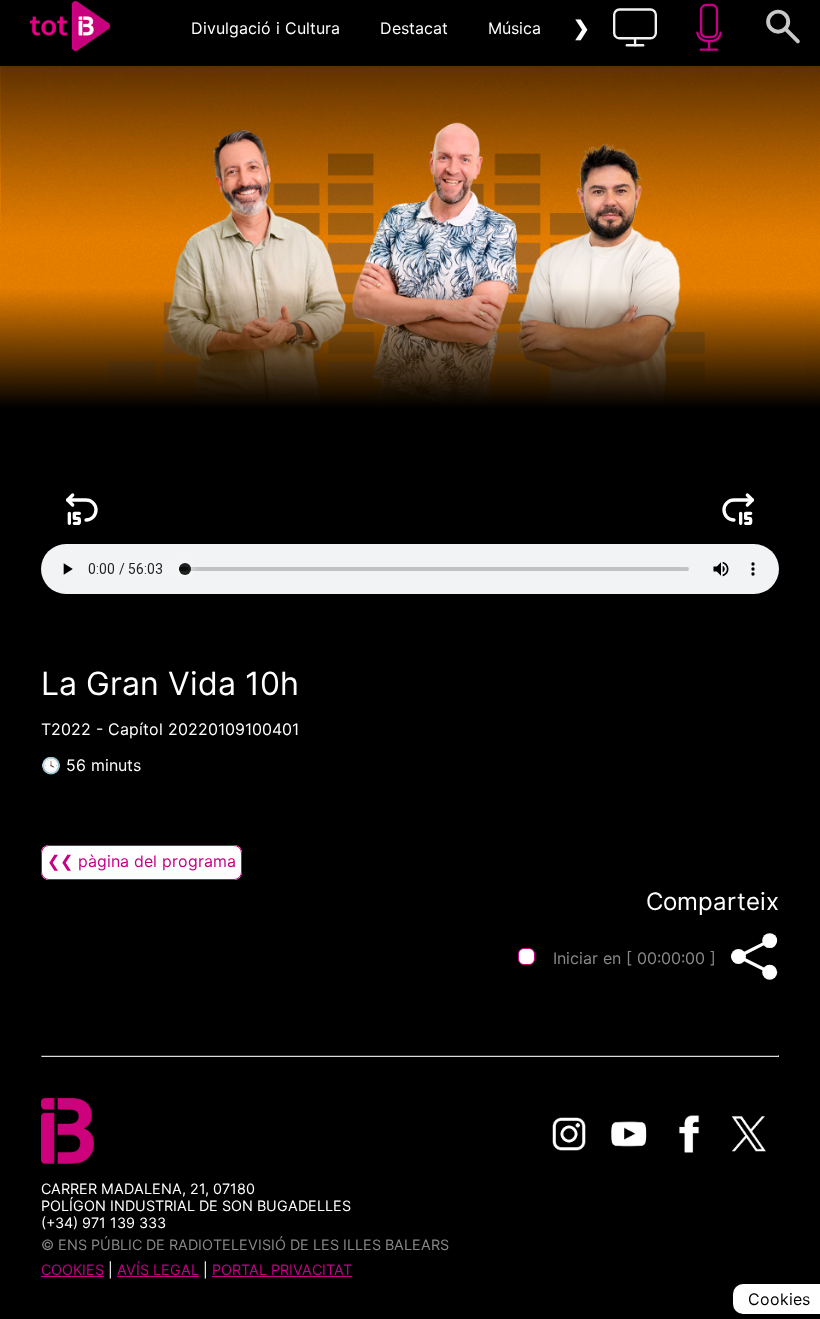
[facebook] (689, 1134)
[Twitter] (749, 1134)
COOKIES (72, 1269)
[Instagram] (569, 1134)
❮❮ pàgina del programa (141, 861)
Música (514, 28)
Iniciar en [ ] (634, 958)
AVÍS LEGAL (158, 1269)
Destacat (414, 28)
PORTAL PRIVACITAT (282, 1269)
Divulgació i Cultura (265, 28)
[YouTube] (629, 1134)
